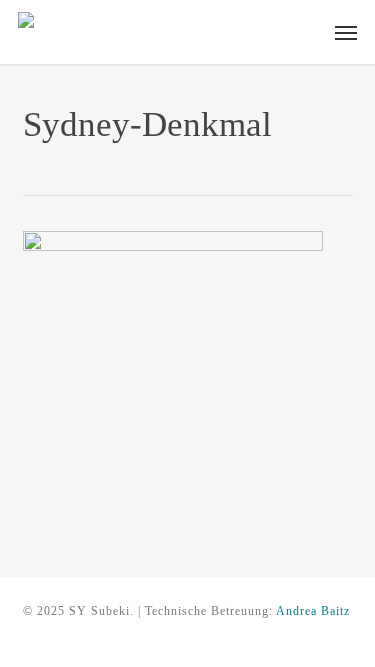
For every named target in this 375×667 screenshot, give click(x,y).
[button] (346, 32)
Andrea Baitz (313, 611)
